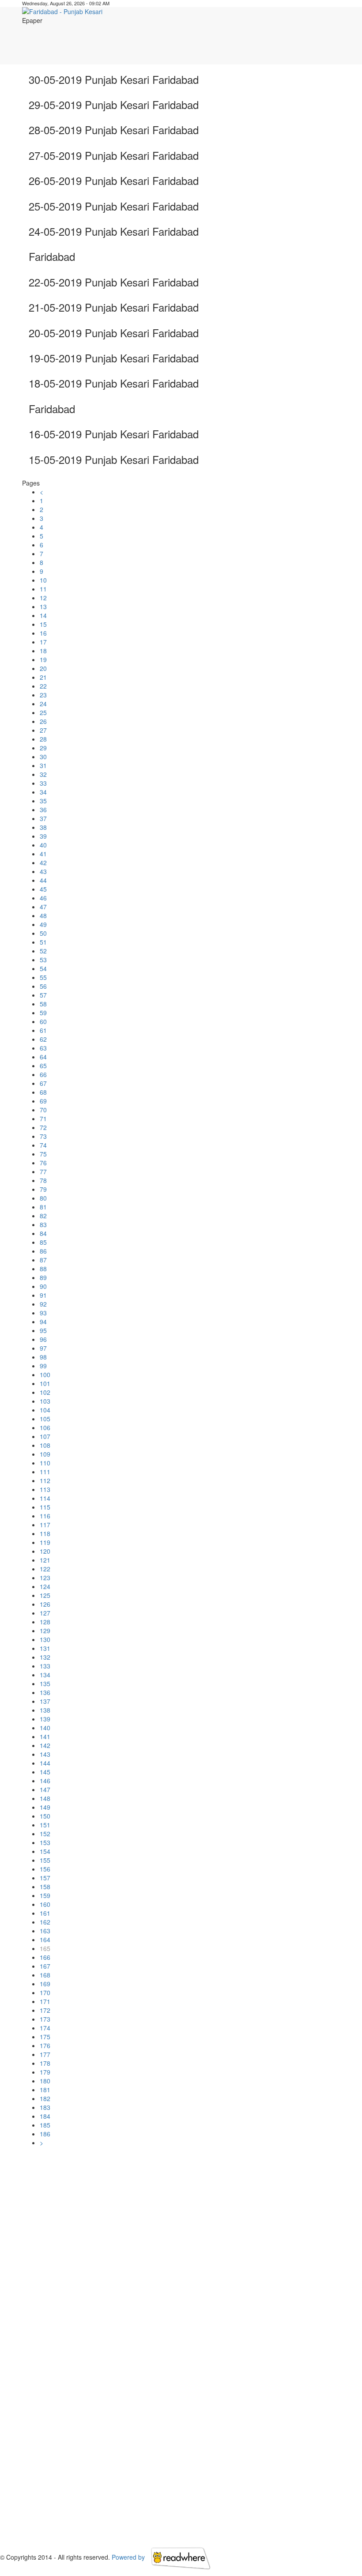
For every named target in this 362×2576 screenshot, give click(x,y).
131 (45, 1648)
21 (43, 677)
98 (43, 1357)
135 (45, 1683)
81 (43, 1207)
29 (43, 748)
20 (43, 668)
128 (45, 1622)
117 (45, 1525)
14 (43, 615)
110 (45, 1463)
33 (43, 783)
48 (43, 915)
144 (45, 1763)
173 (45, 2019)
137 (45, 1701)
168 (45, 1975)
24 (43, 704)
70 (43, 1110)
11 (43, 589)
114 (45, 1498)
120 (45, 1551)
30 (43, 757)
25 (43, 712)
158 (45, 1887)
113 (45, 1489)
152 (45, 1834)
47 (43, 907)
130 (45, 1639)
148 (45, 1798)
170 (45, 1992)
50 (43, 933)
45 (43, 889)
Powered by (129, 2557)
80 (43, 1198)
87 (43, 1260)
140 (45, 1728)
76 (43, 1163)
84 (43, 1233)
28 (43, 739)
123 (45, 1578)
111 (45, 1472)
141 (45, 1736)
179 (45, 2072)
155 (45, 1860)
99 (43, 1366)
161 (45, 1913)
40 (43, 845)
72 (43, 1127)
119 (45, 1542)
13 (43, 606)
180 (45, 2081)
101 (45, 1383)
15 (43, 624)
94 (43, 1322)
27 (43, 730)
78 (43, 1180)
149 (45, 1807)
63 (43, 1048)
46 (43, 898)
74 (43, 1145)
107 (45, 1436)
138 (45, 1710)
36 (43, 810)
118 (45, 1533)
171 (45, 2001)
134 (45, 1675)
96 (43, 1339)
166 (45, 1957)
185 (45, 2125)
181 (45, 2090)
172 (45, 2010)
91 (43, 1295)
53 (43, 960)
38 (43, 827)
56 (43, 986)
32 (43, 774)
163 (45, 1931)
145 (45, 1772)
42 (43, 862)
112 (45, 1480)
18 (43, 651)
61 (43, 1030)
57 (43, 995)
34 (43, 792)
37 (43, 818)
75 (43, 1154)
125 (45, 1595)
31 (43, 765)
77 (43, 1171)
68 (43, 1092)
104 (45, 1410)
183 (45, 2107)
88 (43, 1269)
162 (45, 1922)
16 (43, 633)
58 (43, 1004)
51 (43, 942)
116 (45, 1516)
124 (45, 1586)
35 (43, 801)
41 (43, 854)
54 (43, 968)
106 (45, 1427)
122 (45, 1569)
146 (45, 1781)
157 (45, 1878)
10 (43, 580)
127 (45, 1613)
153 (45, 1842)
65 (43, 1066)
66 (43, 1074)
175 (45, 2037)
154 (45, 1851)
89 (43, 1277)
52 (43, 951)
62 (43, 1039)
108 (45, 1445)
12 (43, 598)
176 (45, 2045)
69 (43, 1101)
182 (45, 2098)
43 (43, 871)
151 (45, 1825)
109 (45, 1454)
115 (45, 1507)
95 (43, 1330)
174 (45, 2028)
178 (45, 2063)
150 (45, 1816)
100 (45, 1375)
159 (45, 1895)
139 (45, 1719)
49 (43, 924)
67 (43, 1083)
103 (45, 1401)
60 (43, 1021)
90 (43, 1286)
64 (43, 1057)
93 (43, 1313)
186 (45, 2134)
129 (45, 1631)
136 (45, 1692)
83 (43, 1224)
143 (45, 1754)
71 (43, 1119)
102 (45, 1392)
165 (45, 1948)
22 (43, 686)
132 (45, 1657)
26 (43, 721)
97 (43, 1348)
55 (43, 977)
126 (45, 1604)
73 (43, 1136)
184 (45, 2116)
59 (43, 1013)
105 (45, 1419)
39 (43, 836)
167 (45, 1966)
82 (43, 1216)
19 (43, 659)
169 (45, 1984)
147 (45, 1789)
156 (45, 1869)
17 (43, 642)
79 (43, 1189)
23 (43, 695)
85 (43, 1242)
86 (43, 1251)
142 (45, 1745)
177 (45, 2054)
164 (45, 1940)
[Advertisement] (186, 45)
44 (43, 880)
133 (45, 1666)
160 (45, 1904)
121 (45, 1560)
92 (43, 1304)
